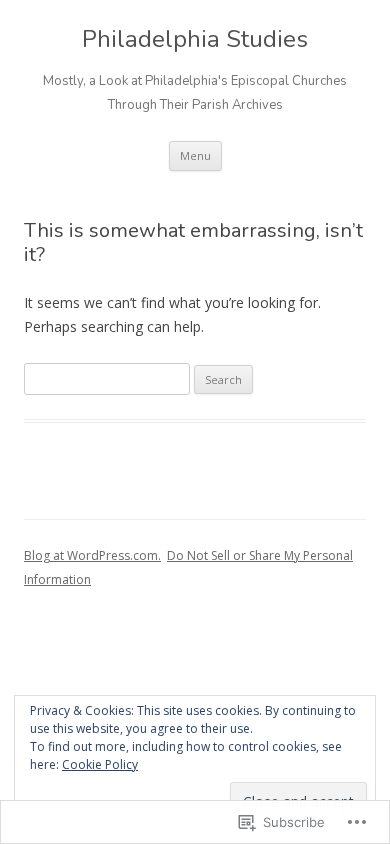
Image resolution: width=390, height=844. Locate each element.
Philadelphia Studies (195, 39)
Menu (195, 155)
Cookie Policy (100, 764)
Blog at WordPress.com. (92, 555)
